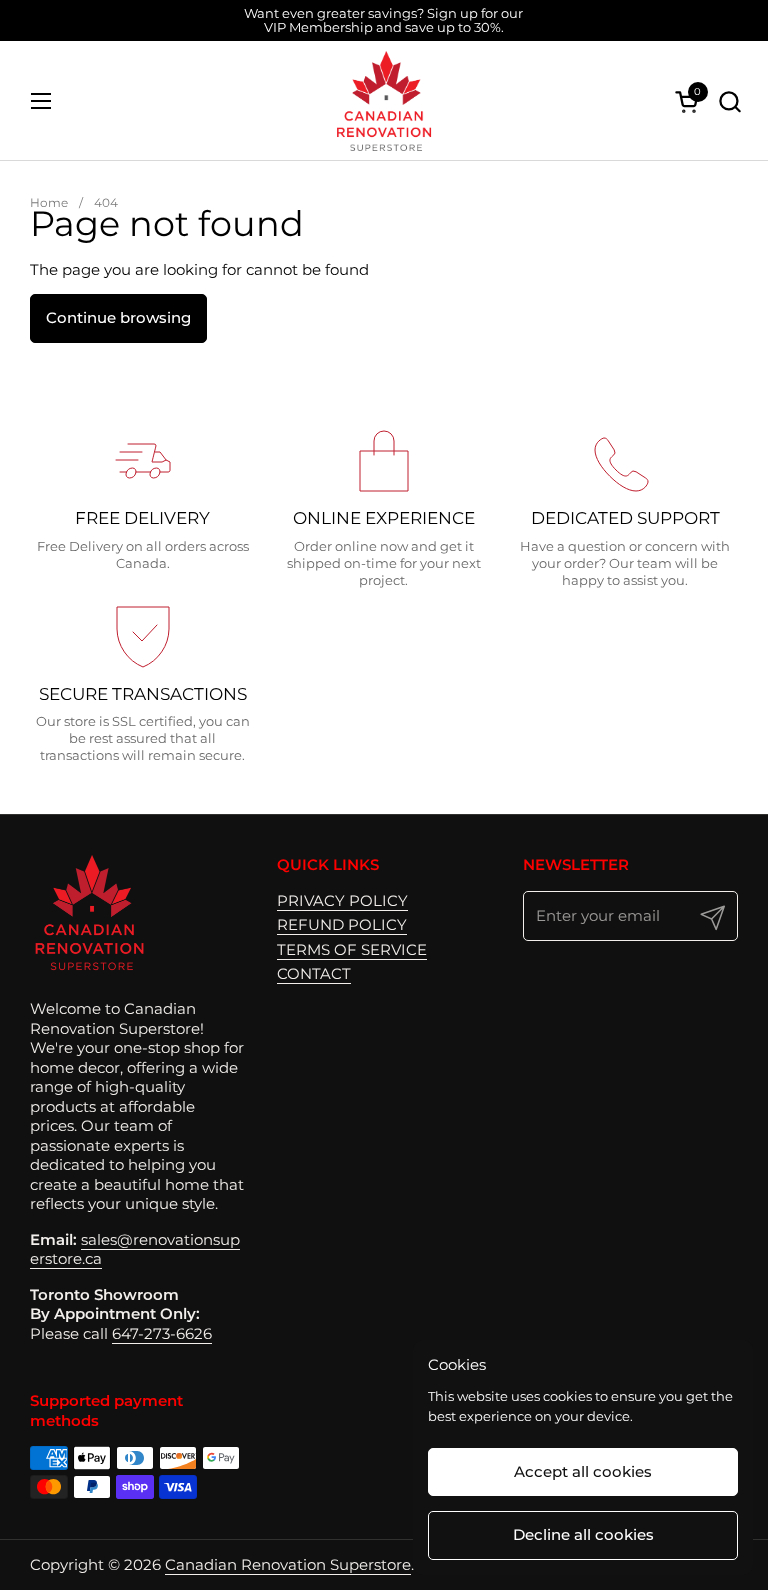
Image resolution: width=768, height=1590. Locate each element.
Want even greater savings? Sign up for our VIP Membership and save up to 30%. (383, 20)
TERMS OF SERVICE (352, 949)
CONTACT (314, 973)
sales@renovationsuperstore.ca (135, 1249)
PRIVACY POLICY (342, 900)
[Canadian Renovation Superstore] (384, 101)
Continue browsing (118, 317)
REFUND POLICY (342, 924)
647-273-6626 (162, 1333)
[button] (729, 101)
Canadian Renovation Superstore (288, 1564)
